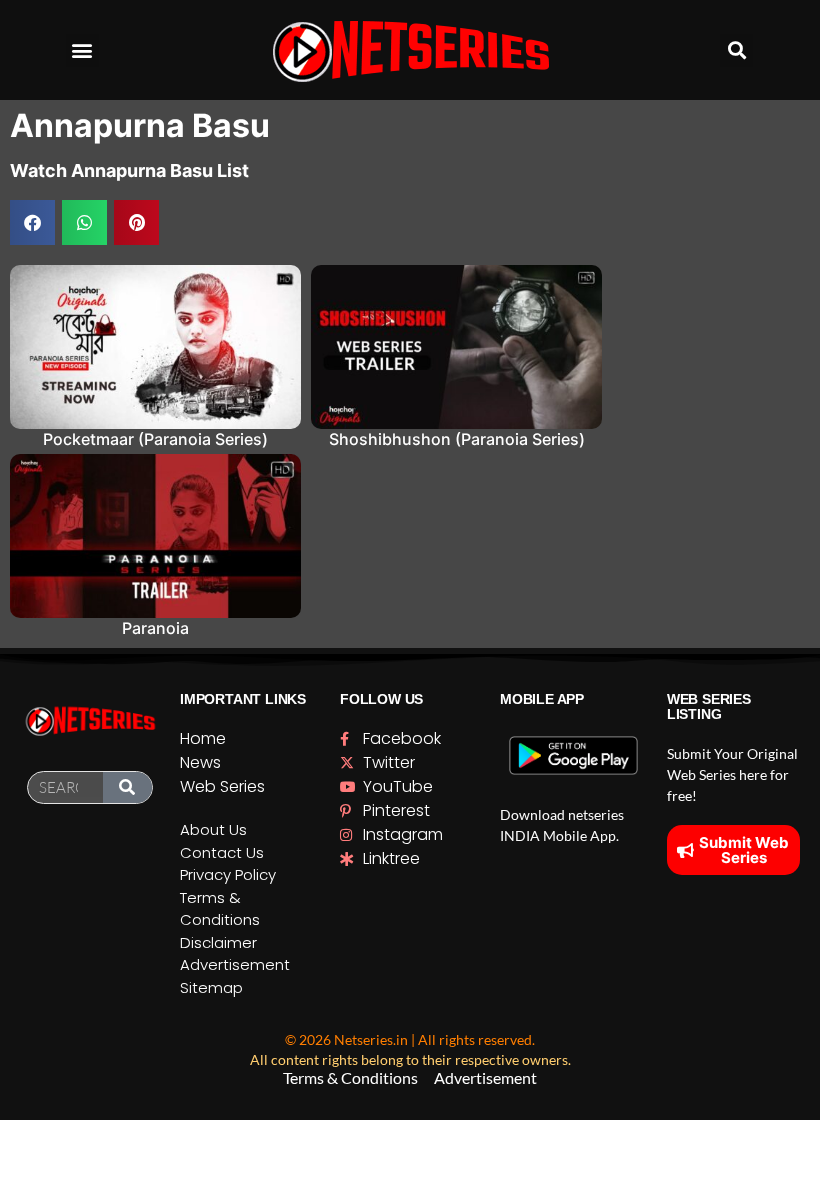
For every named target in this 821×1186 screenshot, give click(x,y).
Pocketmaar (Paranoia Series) (155, 439)
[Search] (128, 787)
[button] (82, 50)
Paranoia (155, 628)
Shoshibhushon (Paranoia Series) (457, 439)
